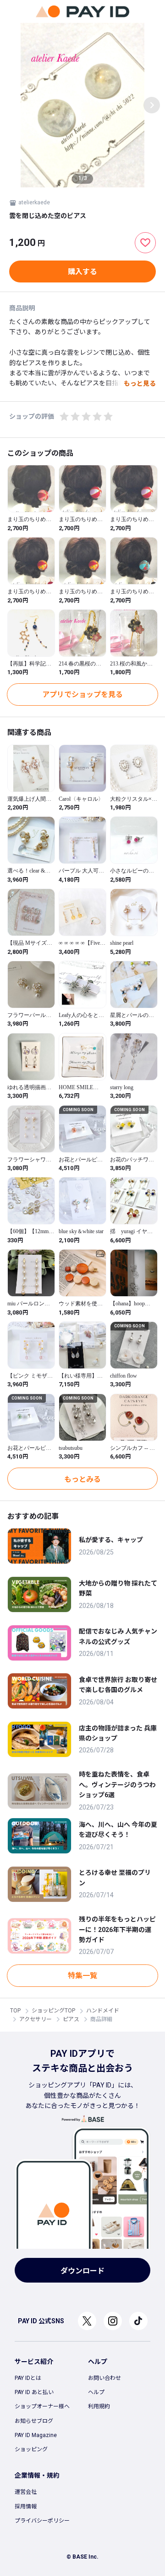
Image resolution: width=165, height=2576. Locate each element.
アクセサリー (36, 2019)
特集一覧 (82, 1976)
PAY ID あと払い (34, 2392)
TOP (15, 2011)
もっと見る (140, 383)
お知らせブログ (34, 2421)
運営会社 (26, 2492)
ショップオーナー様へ (42, 2406)
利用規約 (99, 2406)
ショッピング (31, 2449)
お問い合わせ (104, 2378)
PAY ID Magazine (36, 2435)
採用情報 (26, 2507)
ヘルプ (96, 2392)
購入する (82, 272)
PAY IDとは (28, 2378)
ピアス (71, 2019)
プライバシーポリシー (42, 2521)
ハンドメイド (103, 2011)
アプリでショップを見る (82, 695)
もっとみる (82, 1479)
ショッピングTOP (53, 2011)
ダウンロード (82, 2271)
